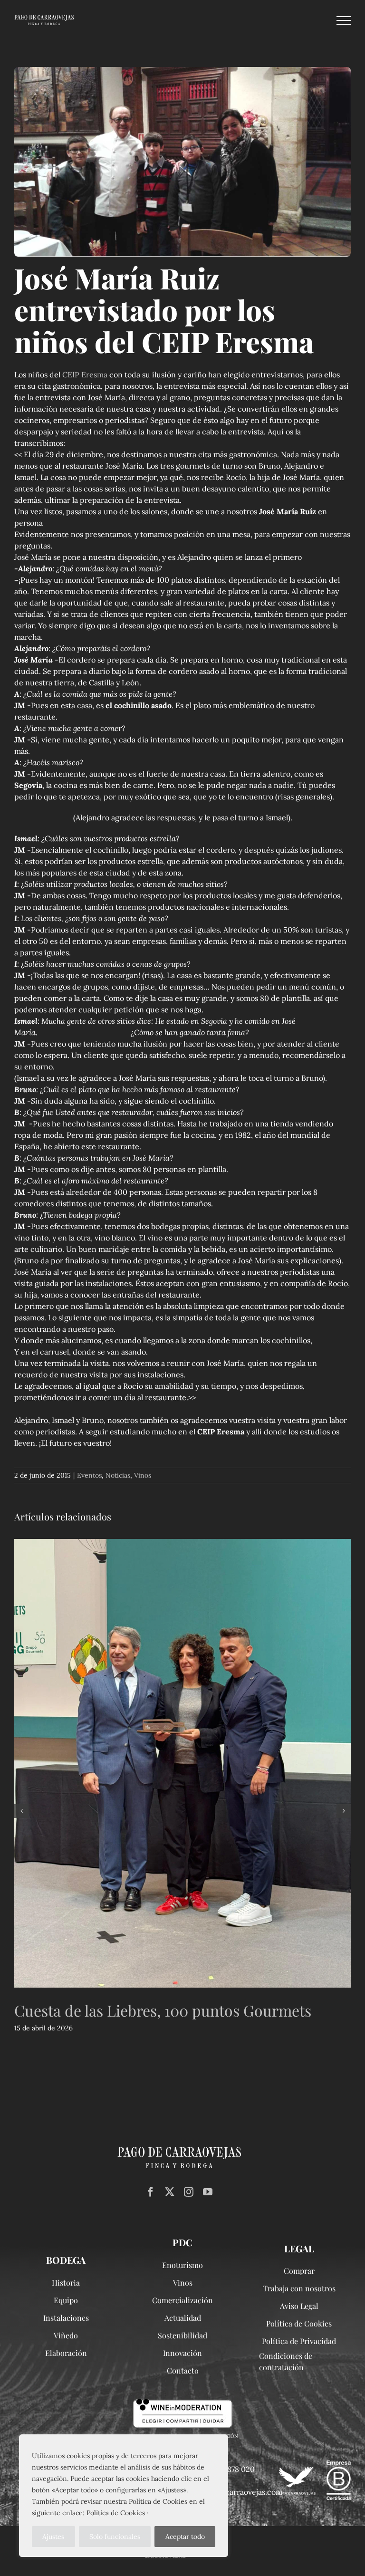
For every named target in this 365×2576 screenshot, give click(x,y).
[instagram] (189, 2192)
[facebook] (151, 2192)
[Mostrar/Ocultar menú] (344, 20)
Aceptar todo (185, 2537)
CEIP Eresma (85, 375)
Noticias (118, 1475)
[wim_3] (183, 2403)
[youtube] (208, 2192)
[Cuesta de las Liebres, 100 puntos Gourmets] (182, 1763)
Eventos (89, 1475)
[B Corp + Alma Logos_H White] (314, 2464)
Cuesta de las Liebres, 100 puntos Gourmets (163, 2010)
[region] (124, 2496)
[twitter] (170, 2192)
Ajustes (53, 2537)
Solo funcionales (115, 2537)
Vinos (143, 1475)
